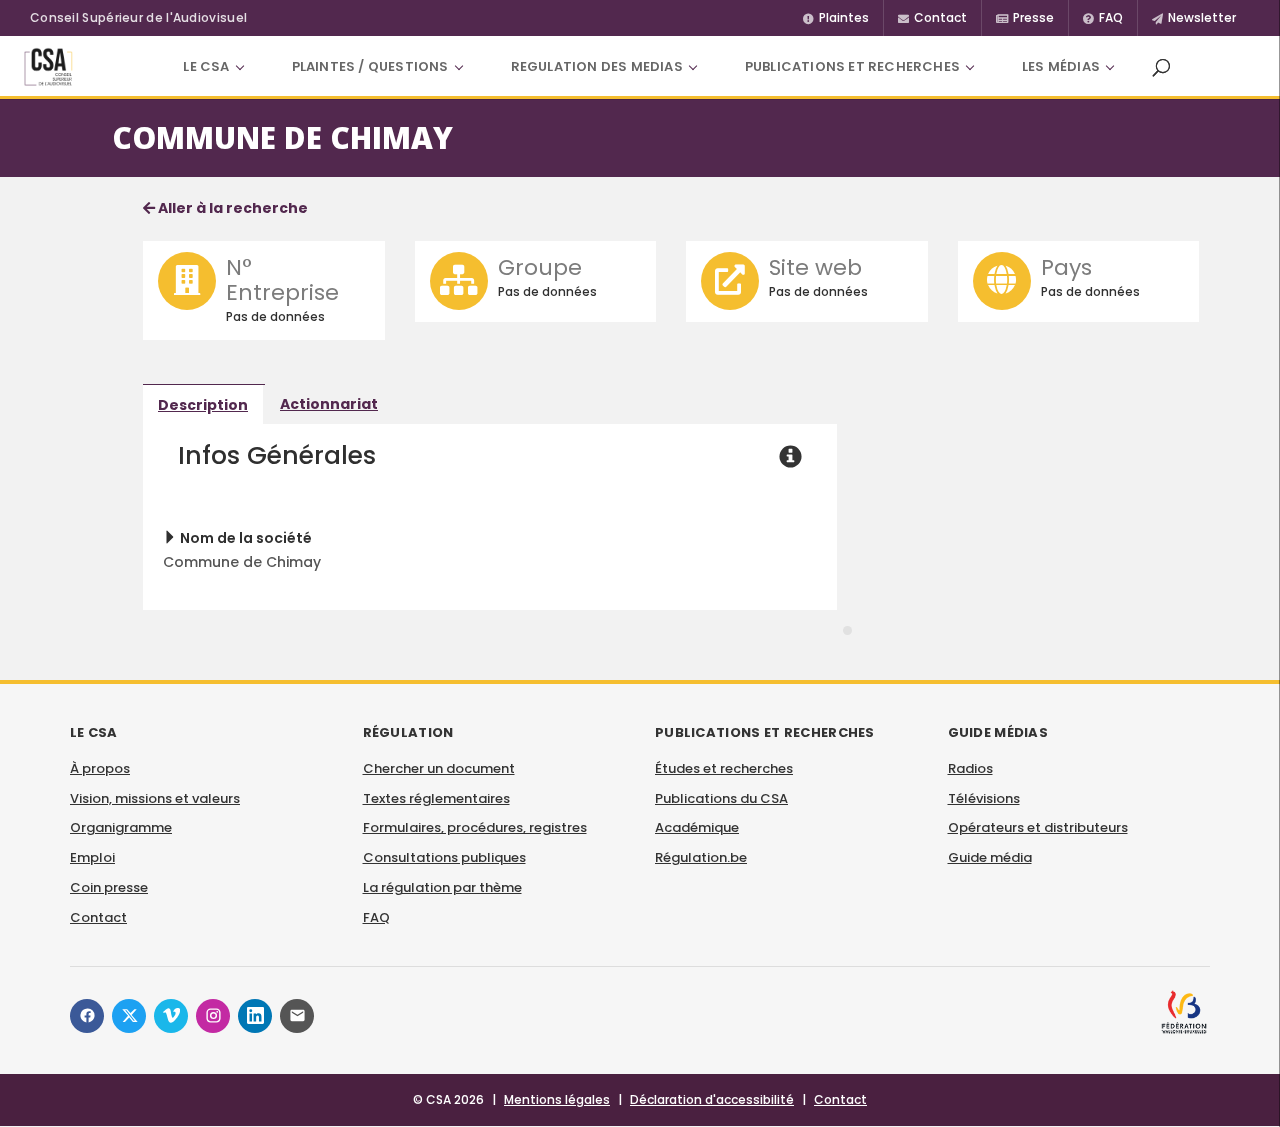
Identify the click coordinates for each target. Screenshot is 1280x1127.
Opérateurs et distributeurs (1038, 827)
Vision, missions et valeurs (155, 798)
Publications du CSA (721, 798)
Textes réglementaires (436, 798)
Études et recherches (724, 768)
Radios (970, 768)
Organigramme (121, 827)
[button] (1161, 67)
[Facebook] (87, 1016)
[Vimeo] (171, 1016)
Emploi (92, 857)
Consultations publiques (444, 857)
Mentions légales (557, 1099)
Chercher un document (439, 768)
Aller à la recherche (231, 208)
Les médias (1061, 66)
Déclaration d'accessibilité (712, 1099)
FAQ (376, 917)
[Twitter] (129, 1016)
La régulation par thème (442, 887)
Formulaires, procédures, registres (475, 827)
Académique (697, 827)
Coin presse (109, 887)
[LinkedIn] (255, 1016)
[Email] (297, 1016)
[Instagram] (213, 1016)
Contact (98, 917)
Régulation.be (701, 857)
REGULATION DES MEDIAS (597, 66)
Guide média (990, 857)
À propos (100, 768)
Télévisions (984, 798)
